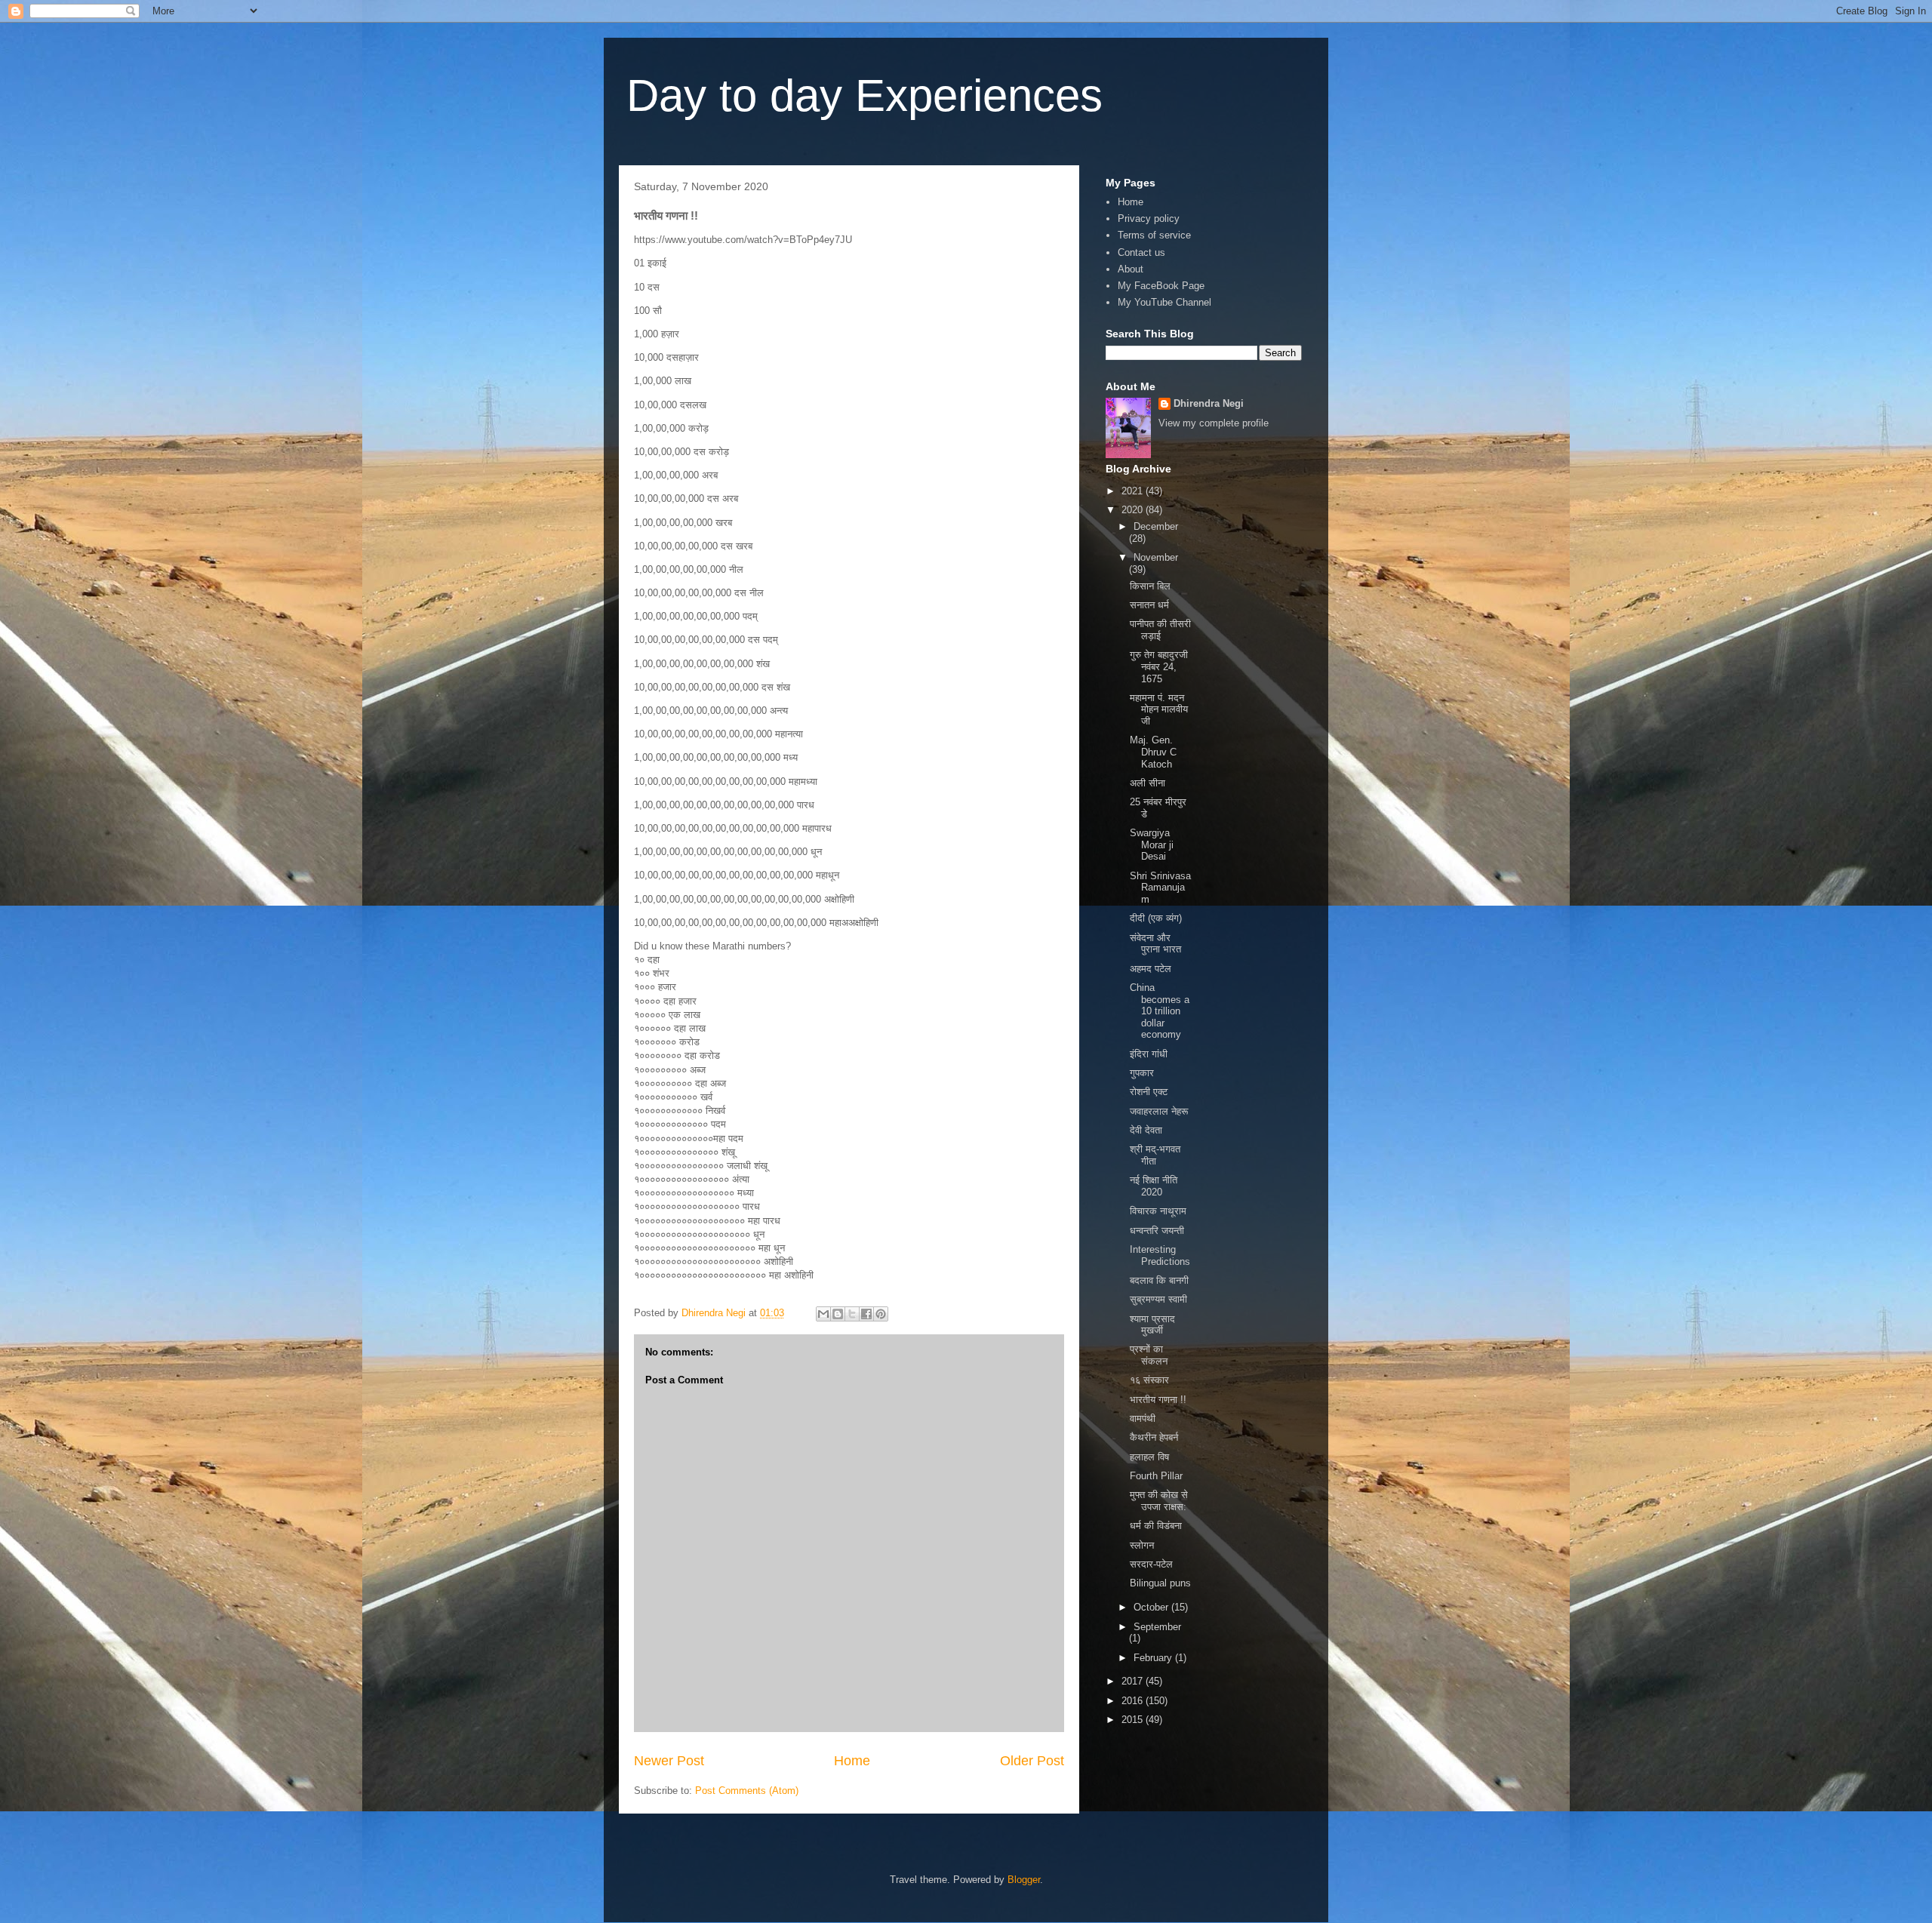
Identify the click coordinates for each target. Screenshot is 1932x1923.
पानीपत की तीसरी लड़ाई (1160, 630)
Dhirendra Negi (1209, 403)
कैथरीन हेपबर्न (1154, 1437)
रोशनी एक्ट (1149, 1092)
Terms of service (1154, 235)
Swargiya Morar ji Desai (1152, 845)
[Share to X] (852, 1314)
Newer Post (669, 1761)
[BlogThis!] (838, 1314)
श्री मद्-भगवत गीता (1155, 1155)
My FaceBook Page (1161, 286)
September (1157, 1627)
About (1131, 269)
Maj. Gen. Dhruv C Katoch (1153, 752)
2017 (1134, 1681)
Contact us (1141, 252)
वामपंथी (1143, 1418)
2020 (1134, 510)
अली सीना (1148, 783)
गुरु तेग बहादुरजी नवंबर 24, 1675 (1159, 666)
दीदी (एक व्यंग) (1156, 918)
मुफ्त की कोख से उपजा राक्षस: (1159, 1501)
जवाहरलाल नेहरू (1159, 1111)
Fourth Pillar (1156, 1476)
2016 (1134, 1701)
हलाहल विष (1149, 1457)
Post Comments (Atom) (747, 1791)
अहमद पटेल (1151, 969)
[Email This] (823, 1314)
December (1156, 526)
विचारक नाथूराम (1158, 1211)
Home (852, 1761)
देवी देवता (1146, 1130)
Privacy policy (1149, 218)
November (1156, 557)
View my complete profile (1214, 423)
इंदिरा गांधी (1149, 1054)
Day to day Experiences (864, 95)
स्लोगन (1142, 1545)
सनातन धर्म (1149, 605)
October (1152, 1607)
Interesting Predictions (1160, 1255)
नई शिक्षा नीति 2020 (1154, 1186)
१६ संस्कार (1149, 1380)
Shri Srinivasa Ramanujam (1160, 888)
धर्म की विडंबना (1156, 1526)
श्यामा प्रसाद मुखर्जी (1152, 1325)
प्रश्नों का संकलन (1149, 1355)
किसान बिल (1150, 586)
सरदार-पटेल (1151, 1564)
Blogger (1024, 1880)
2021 (1134, 491)
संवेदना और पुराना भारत (1155, 944)
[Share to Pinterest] (881, 1314)
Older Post (1032, 1761)
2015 (1134, 1720)
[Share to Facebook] (866, 1314)
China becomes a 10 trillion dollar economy (1160, 1011)
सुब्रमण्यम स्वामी (1158, 1299)
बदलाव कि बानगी (1159, 1280)
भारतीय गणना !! (1158, 1400)
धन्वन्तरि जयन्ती (1157, 1231)
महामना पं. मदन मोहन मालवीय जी (1159, 709)
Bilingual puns (1160, 1583)
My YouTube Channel (1164, 302)
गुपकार (1142, 1073)
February (1154, 1658)
